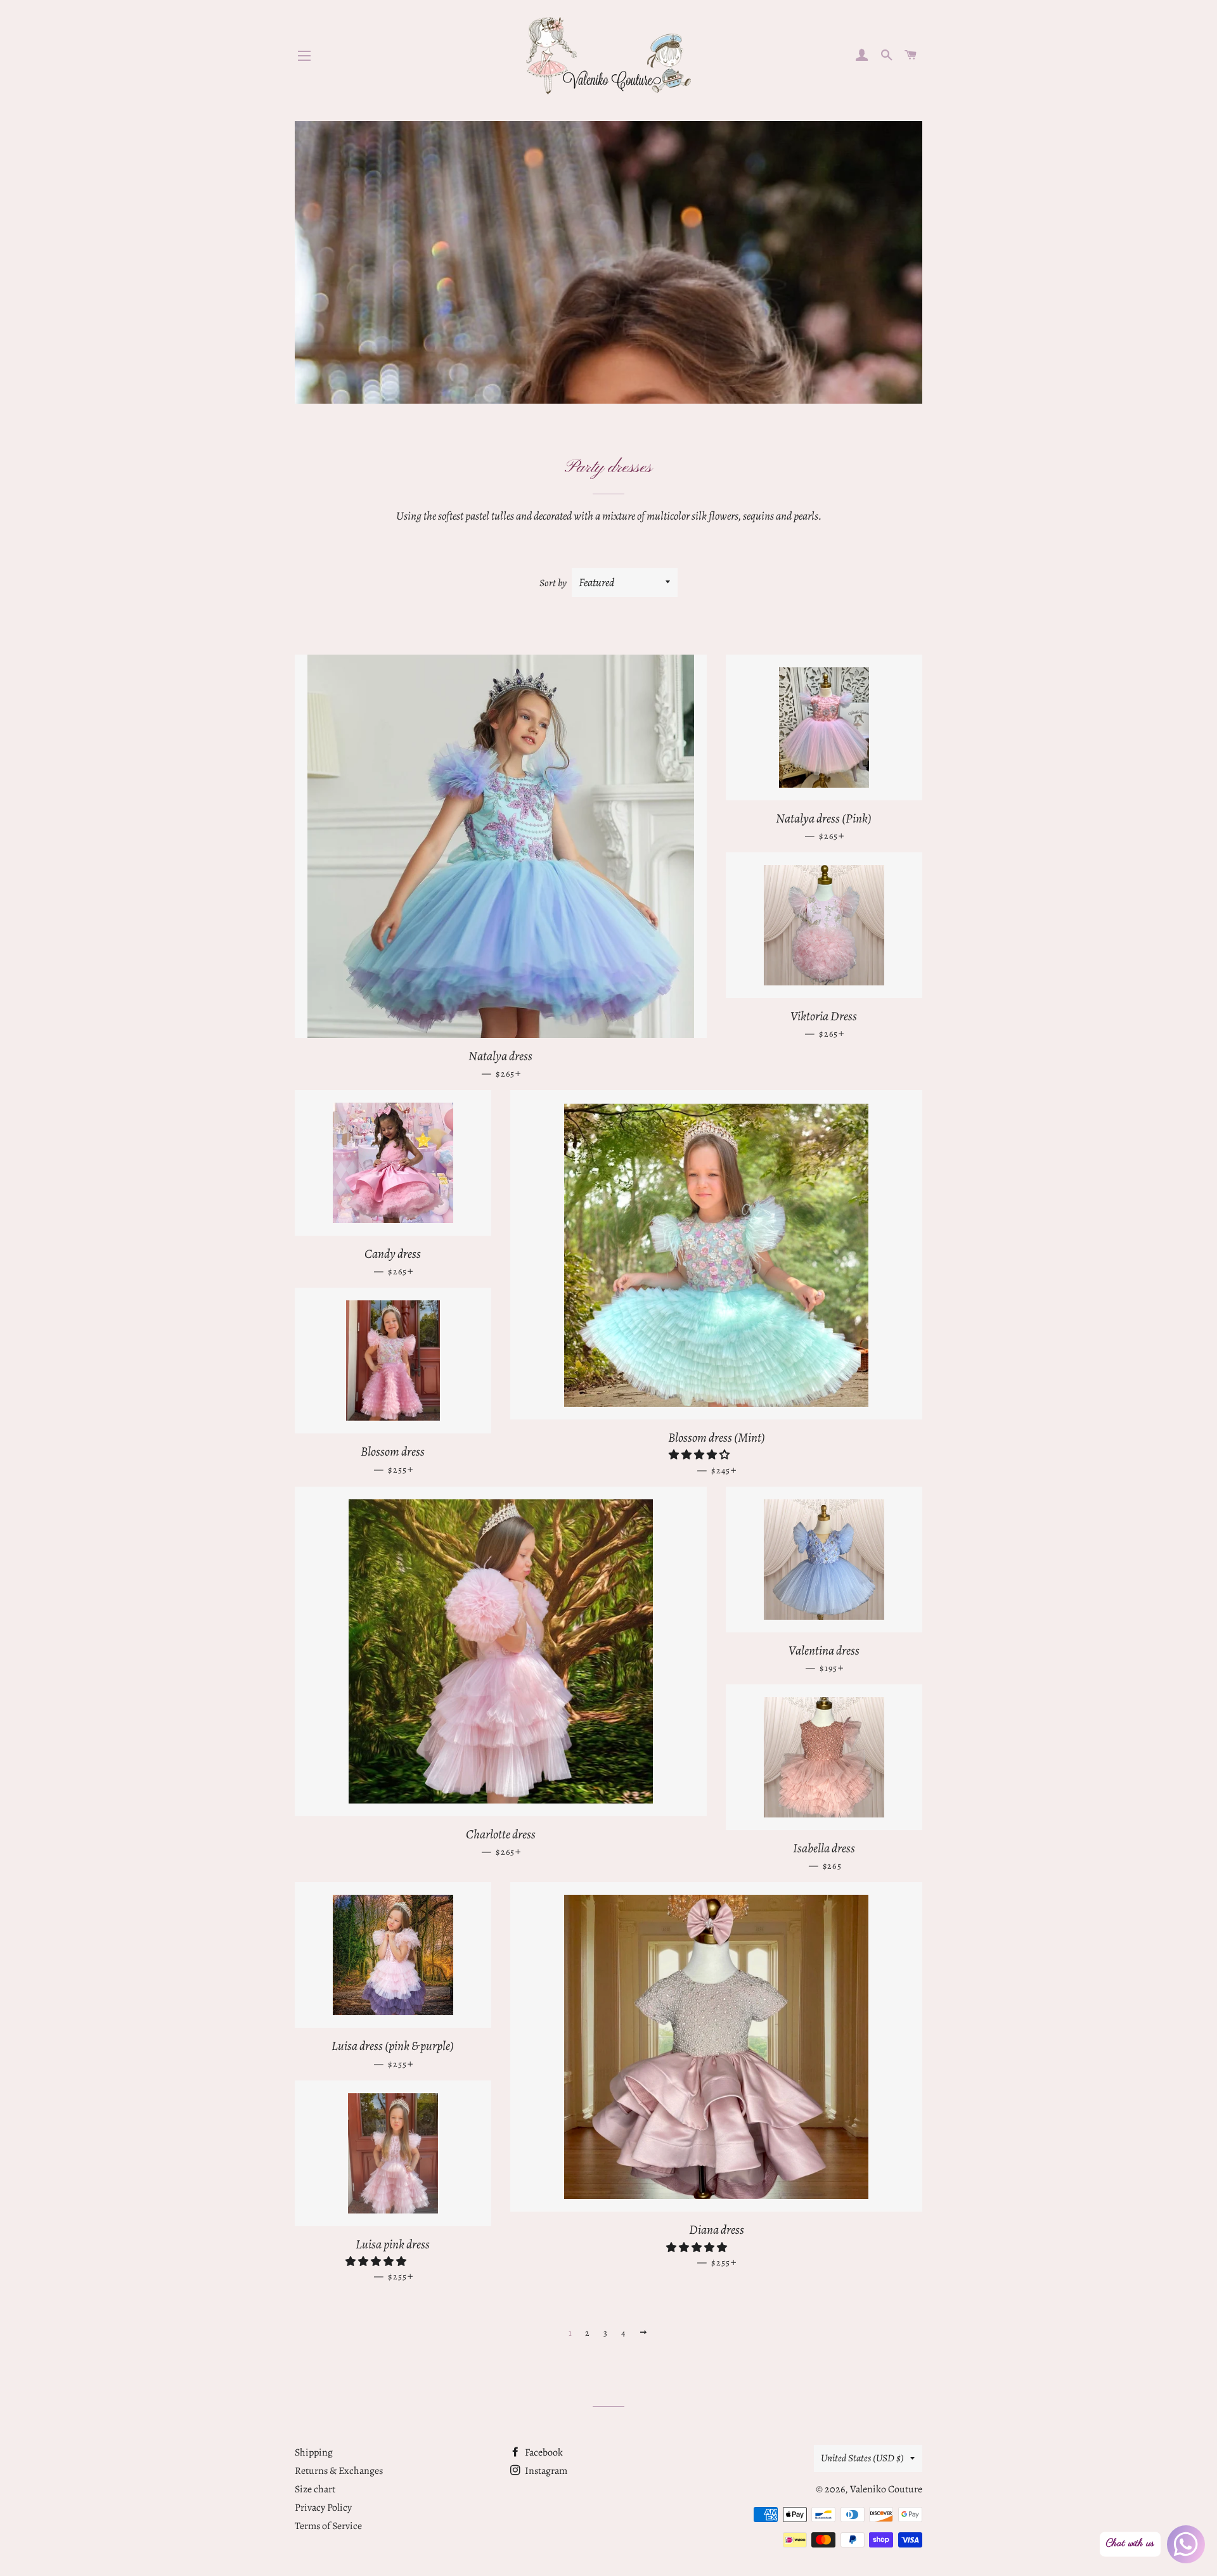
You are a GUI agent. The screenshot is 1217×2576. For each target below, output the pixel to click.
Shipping (314, 2452)
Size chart (315, 2489)
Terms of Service (328, 2526)
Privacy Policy (323, 2508)
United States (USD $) (862, 2458)
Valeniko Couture (886, 2489)
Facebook (543, 2452)
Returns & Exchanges (339, 2471)
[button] (700, 1455)
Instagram (545, 2471)
